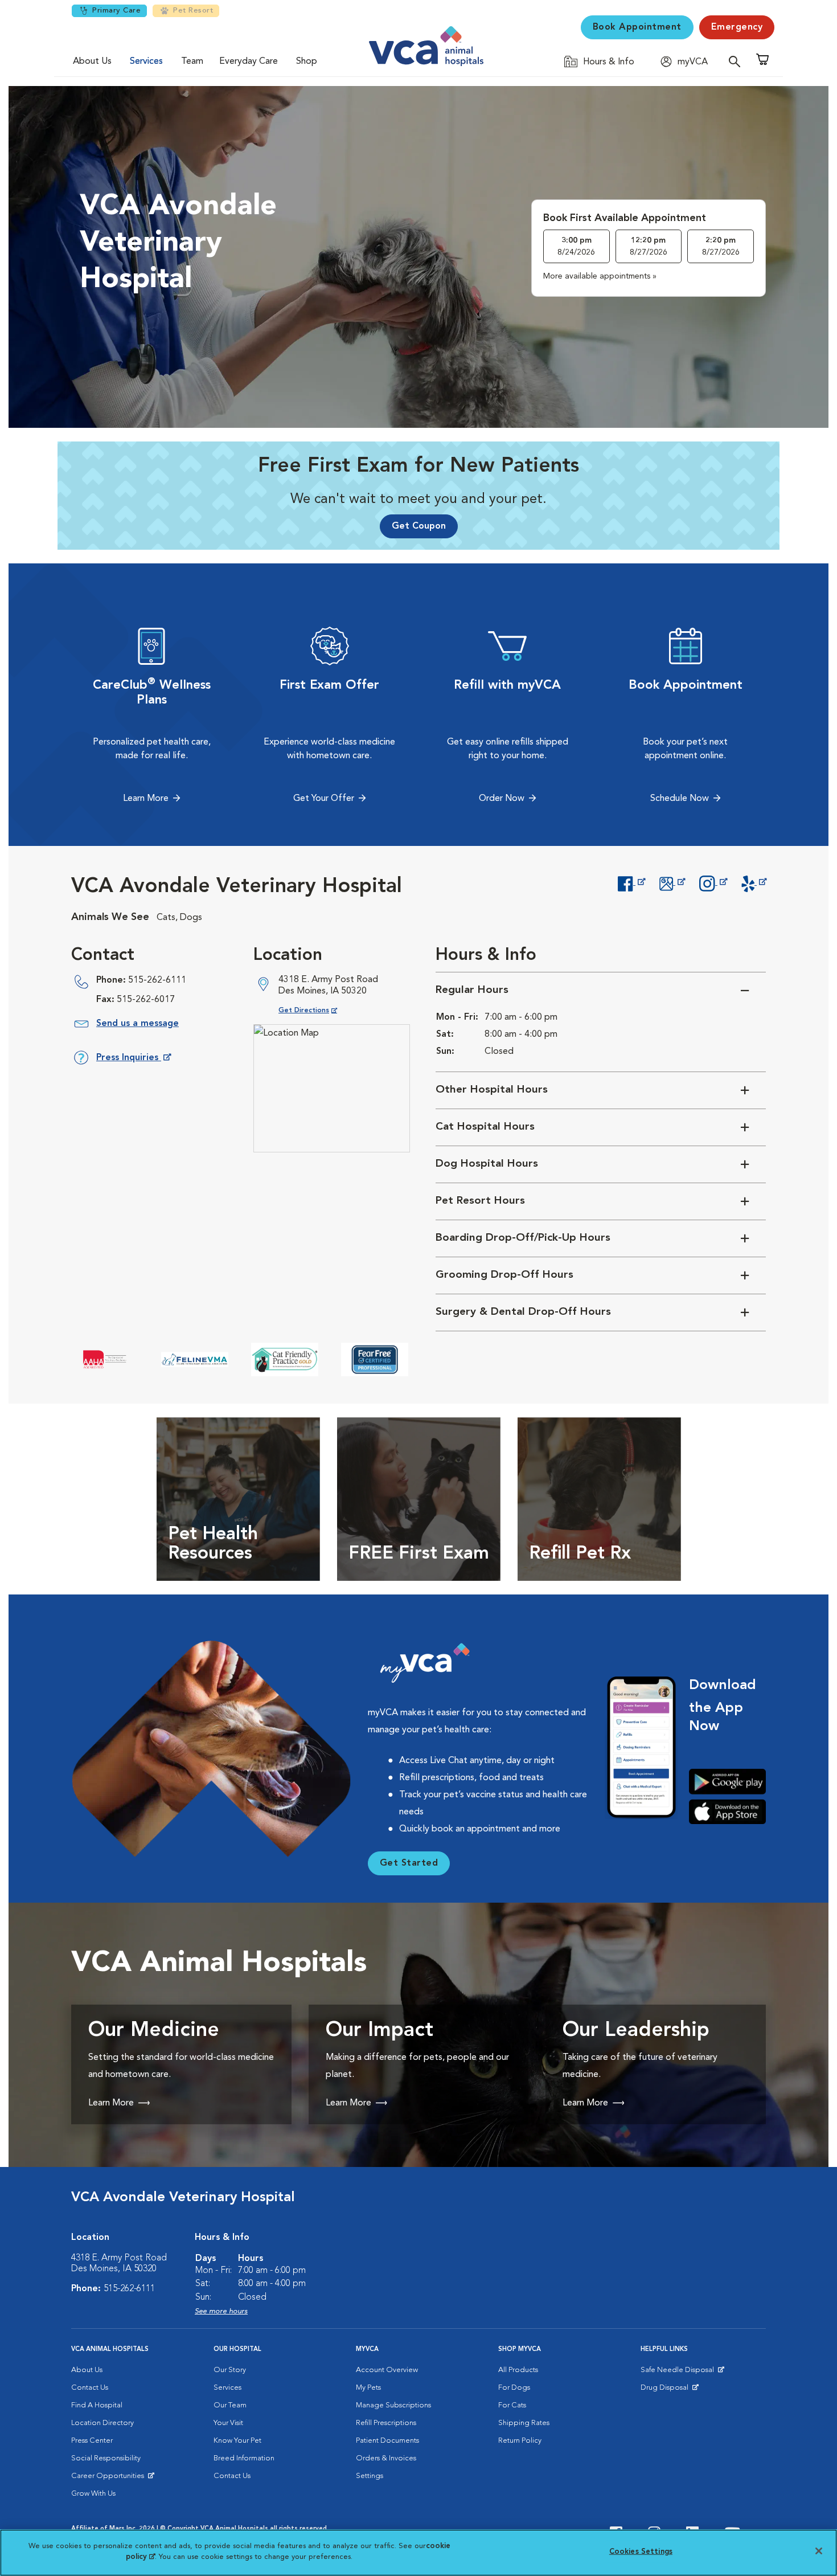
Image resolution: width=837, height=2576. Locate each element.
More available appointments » (600, 276)
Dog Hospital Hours (487, 1164)
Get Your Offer (324, 799)
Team (192, 62)
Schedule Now (680, 799)
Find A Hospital (97, 2405)
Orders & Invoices (386, 2458)
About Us (92, 62)
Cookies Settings (641, 2552)
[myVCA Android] (727, 1782)
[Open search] (737, 61)
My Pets (368, 2388)
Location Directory (102, 2423)
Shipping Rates (524, 2423)
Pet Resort (193, 11)
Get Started (409, 1863)
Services (146, 62)
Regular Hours (472, 990)
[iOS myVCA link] (727, 1812)
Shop (307, 62)
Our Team (230, 2405)
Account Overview (387, 2370)
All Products (518, 2370)
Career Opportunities (110, 2479)
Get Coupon (419, 526)
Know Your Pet (237, 2441)
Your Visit (228, 2423)
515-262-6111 (157, 980)
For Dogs (514, 2388)
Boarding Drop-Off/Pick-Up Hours (523, 1238)
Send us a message (138, 1024)
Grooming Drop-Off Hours (504, 1275)
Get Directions (317, 1010)
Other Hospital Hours (492, 1090)
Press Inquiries (133, 1060)
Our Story (230, 2370)
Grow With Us (93, 2494)
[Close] (819, 2551)
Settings (370, 2476)
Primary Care (116, 11)
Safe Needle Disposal (679, 2373)
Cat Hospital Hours (485, 1127)
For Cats (512, 2405)
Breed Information (244, 2458)
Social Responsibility (106, 2458)
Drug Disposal (669, 2390)
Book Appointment (637, 27)
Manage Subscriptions (393, 2405)
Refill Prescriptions (386, 2423)
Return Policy (520, 2441)
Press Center (92, 2441)
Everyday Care (249, 62)
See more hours (221, 2311)
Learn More (146, 799)
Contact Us (90, 2388)
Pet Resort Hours (480, 1201)
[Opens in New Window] (631, 882)
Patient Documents (387, 2441)
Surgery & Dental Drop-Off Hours (523, 1312)
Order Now (502, 799)
